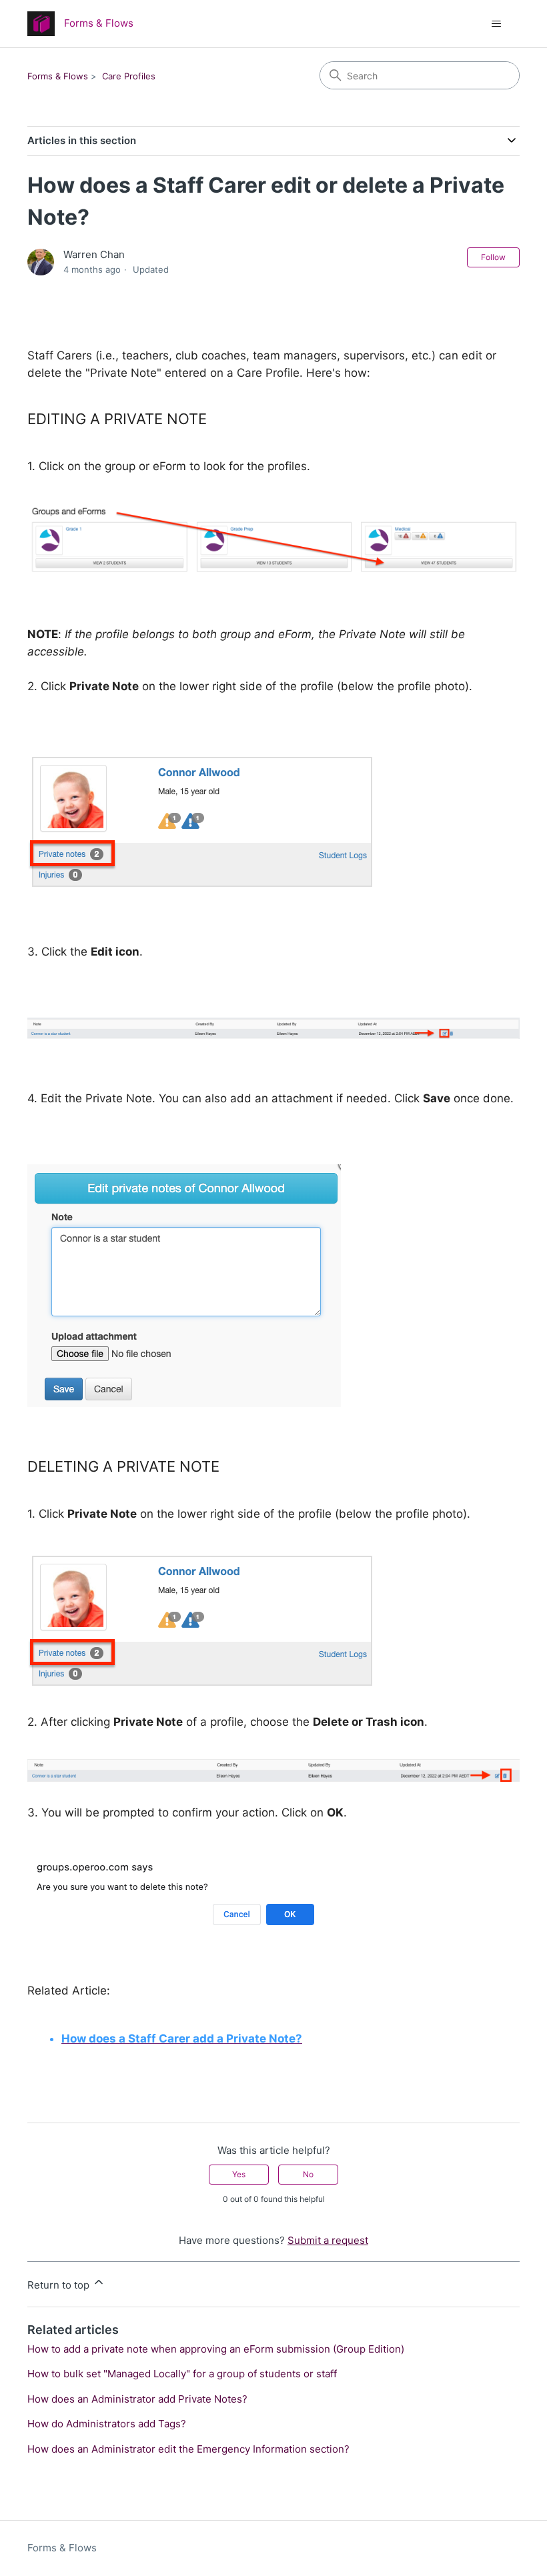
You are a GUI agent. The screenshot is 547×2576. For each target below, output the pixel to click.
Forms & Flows (58, 76)
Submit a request (328, 2240)
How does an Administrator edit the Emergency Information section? (188, 2449)
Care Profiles (129, 76)
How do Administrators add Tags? (107, 2424)
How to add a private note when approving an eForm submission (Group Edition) (216, 2349)
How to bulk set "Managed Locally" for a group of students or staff (182, 2374)
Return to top (60, 2285)
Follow (493, 257)
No (308, 2174)
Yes (239, 2174)
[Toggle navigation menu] (496, 24)
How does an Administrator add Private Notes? (137, 2399)
